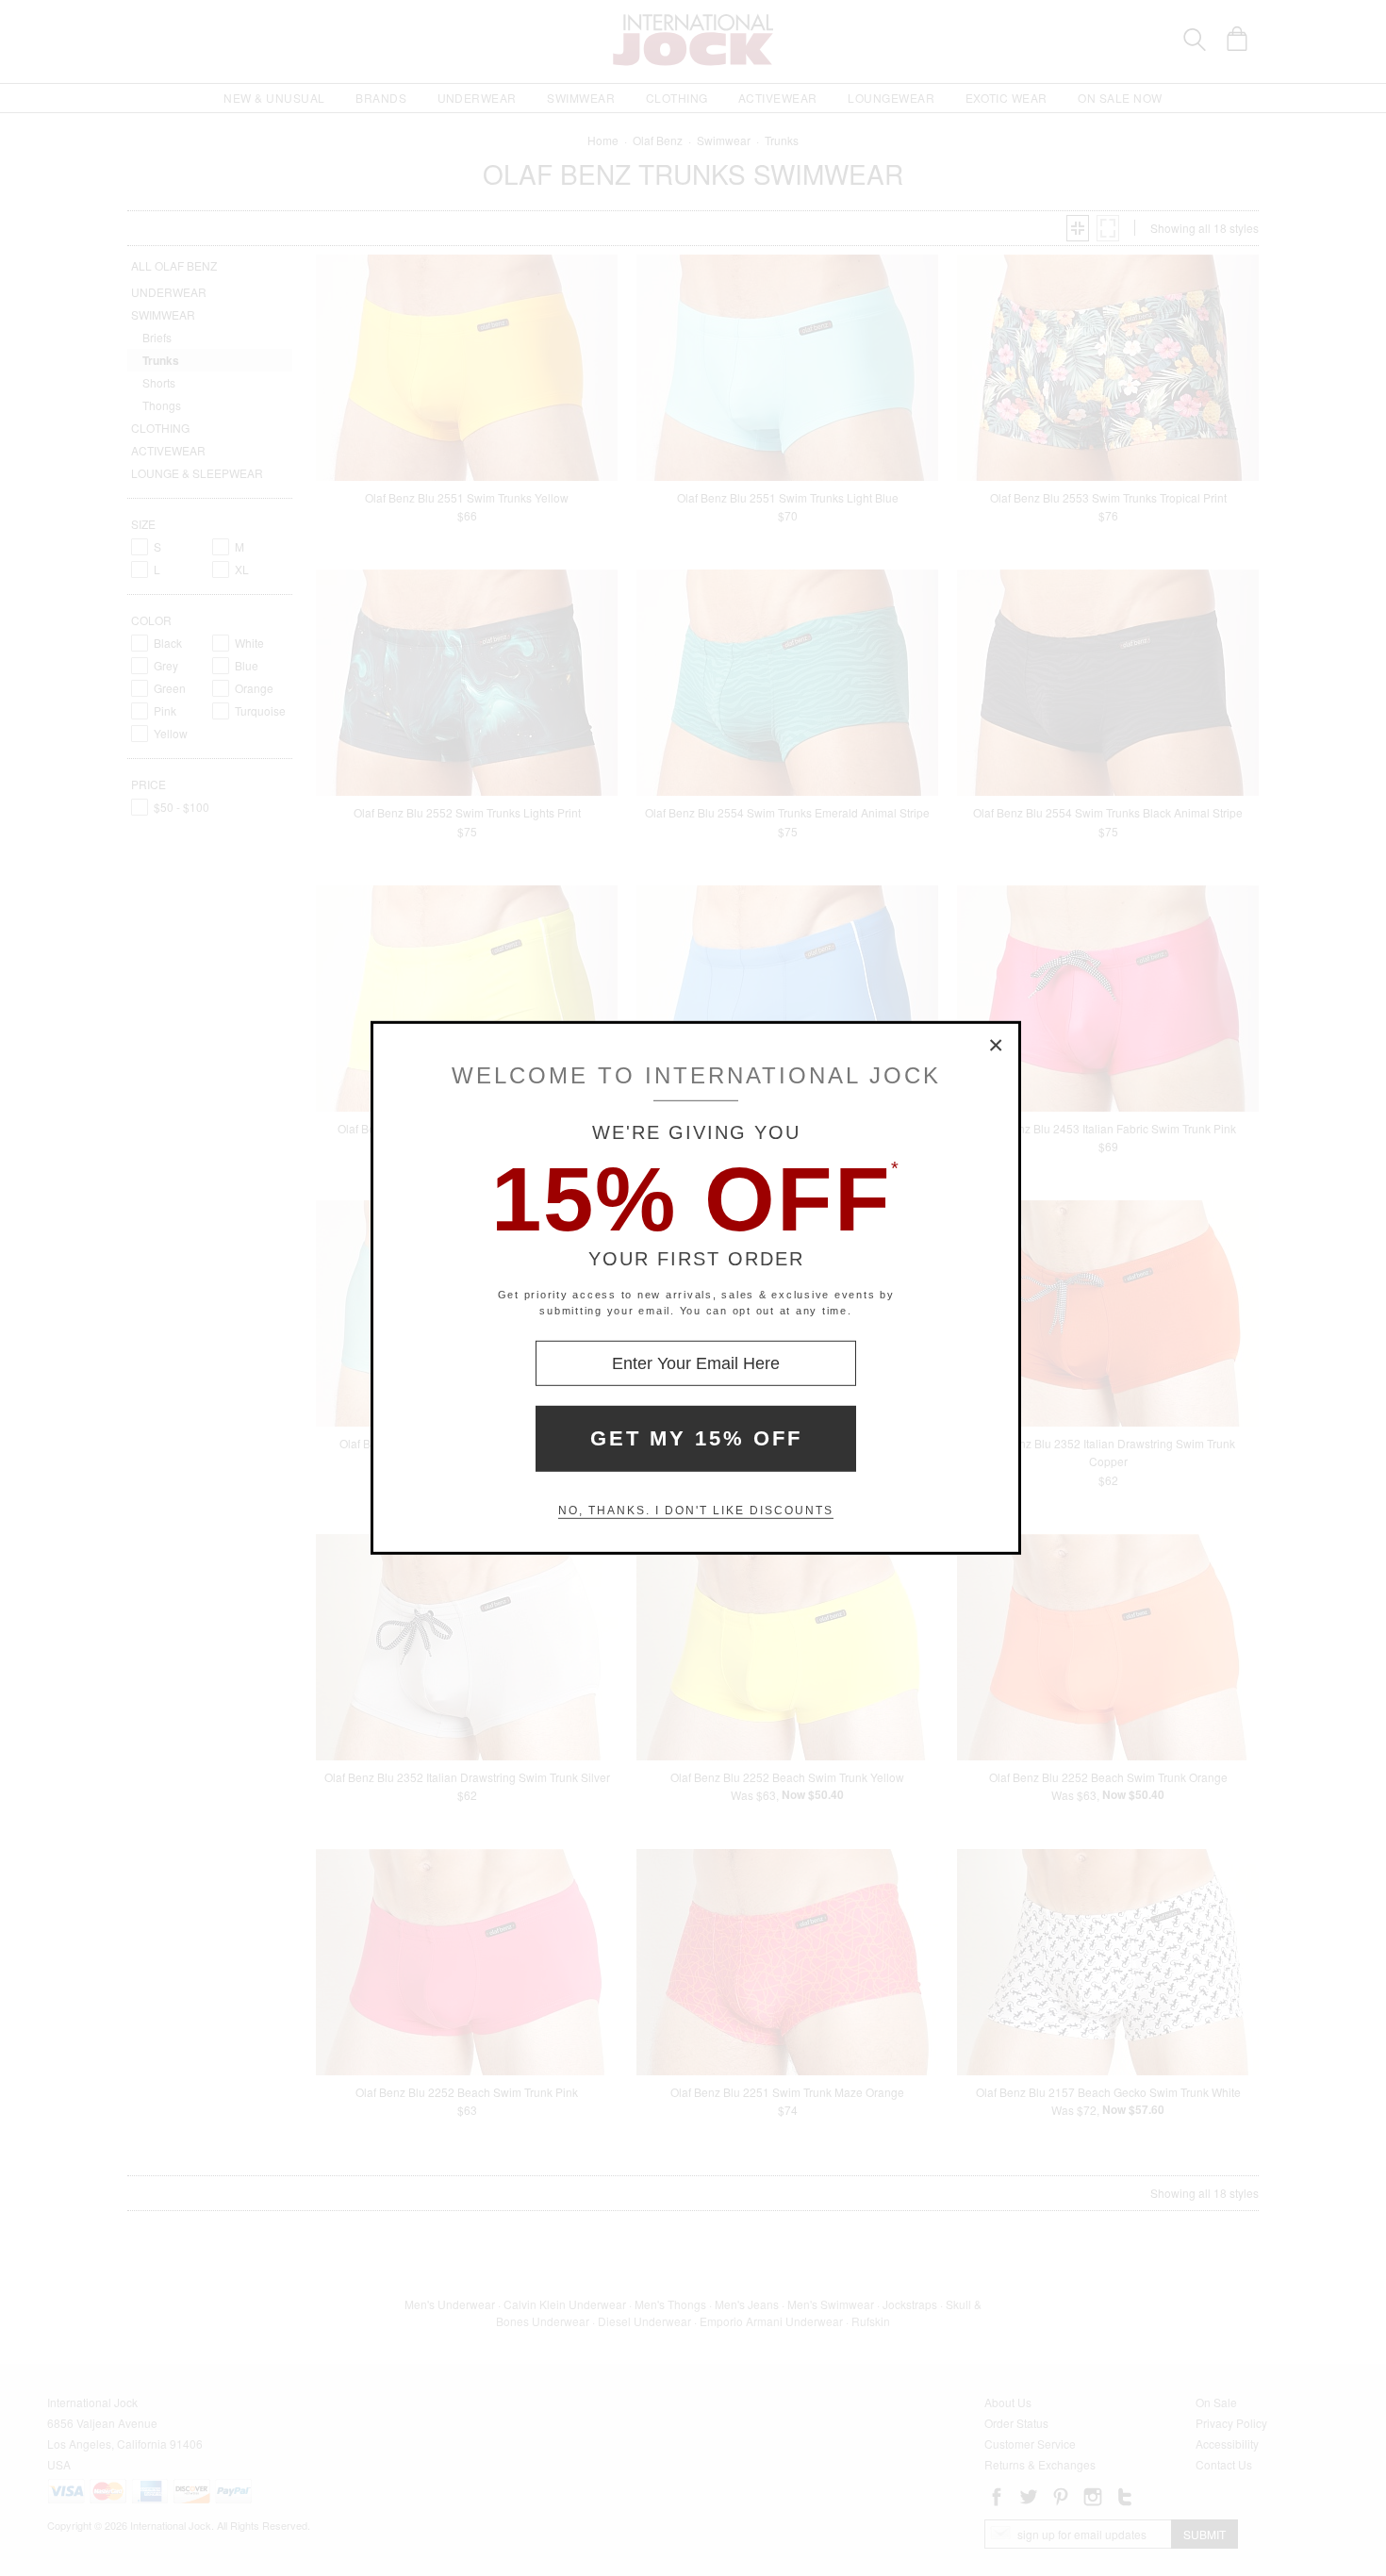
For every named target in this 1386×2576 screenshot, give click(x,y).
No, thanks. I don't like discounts (696, 1511)
